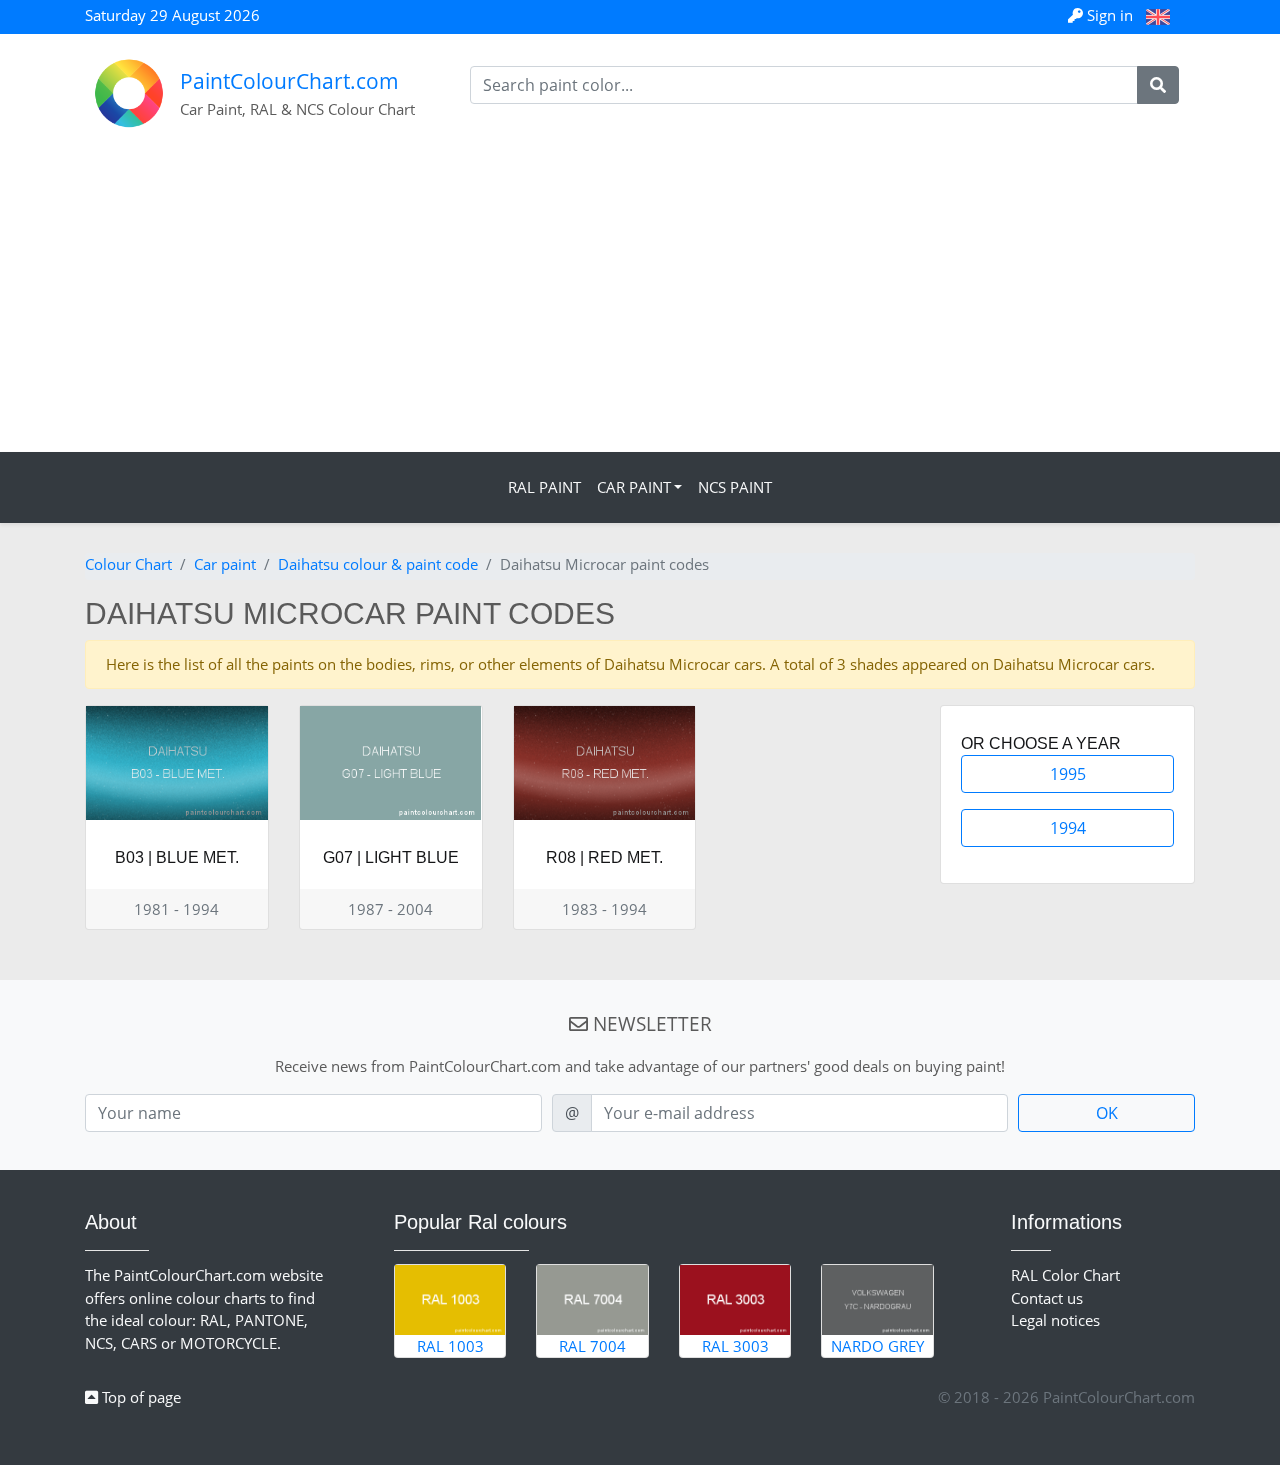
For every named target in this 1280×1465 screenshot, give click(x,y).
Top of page (139, 1397)
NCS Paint (735, 487)
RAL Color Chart (1065, 1275)
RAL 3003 (735, 1346)
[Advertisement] (640, 302)
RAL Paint (544, 487)
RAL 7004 (592, 1346)
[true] (1158, 85)
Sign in (1110, 15)
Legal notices (1055, 1320)
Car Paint (634, 487)
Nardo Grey (877, 1346)
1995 (1068, 774)
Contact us (1047, 1298)
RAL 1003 (450, 1346)
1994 (1068, 828)
